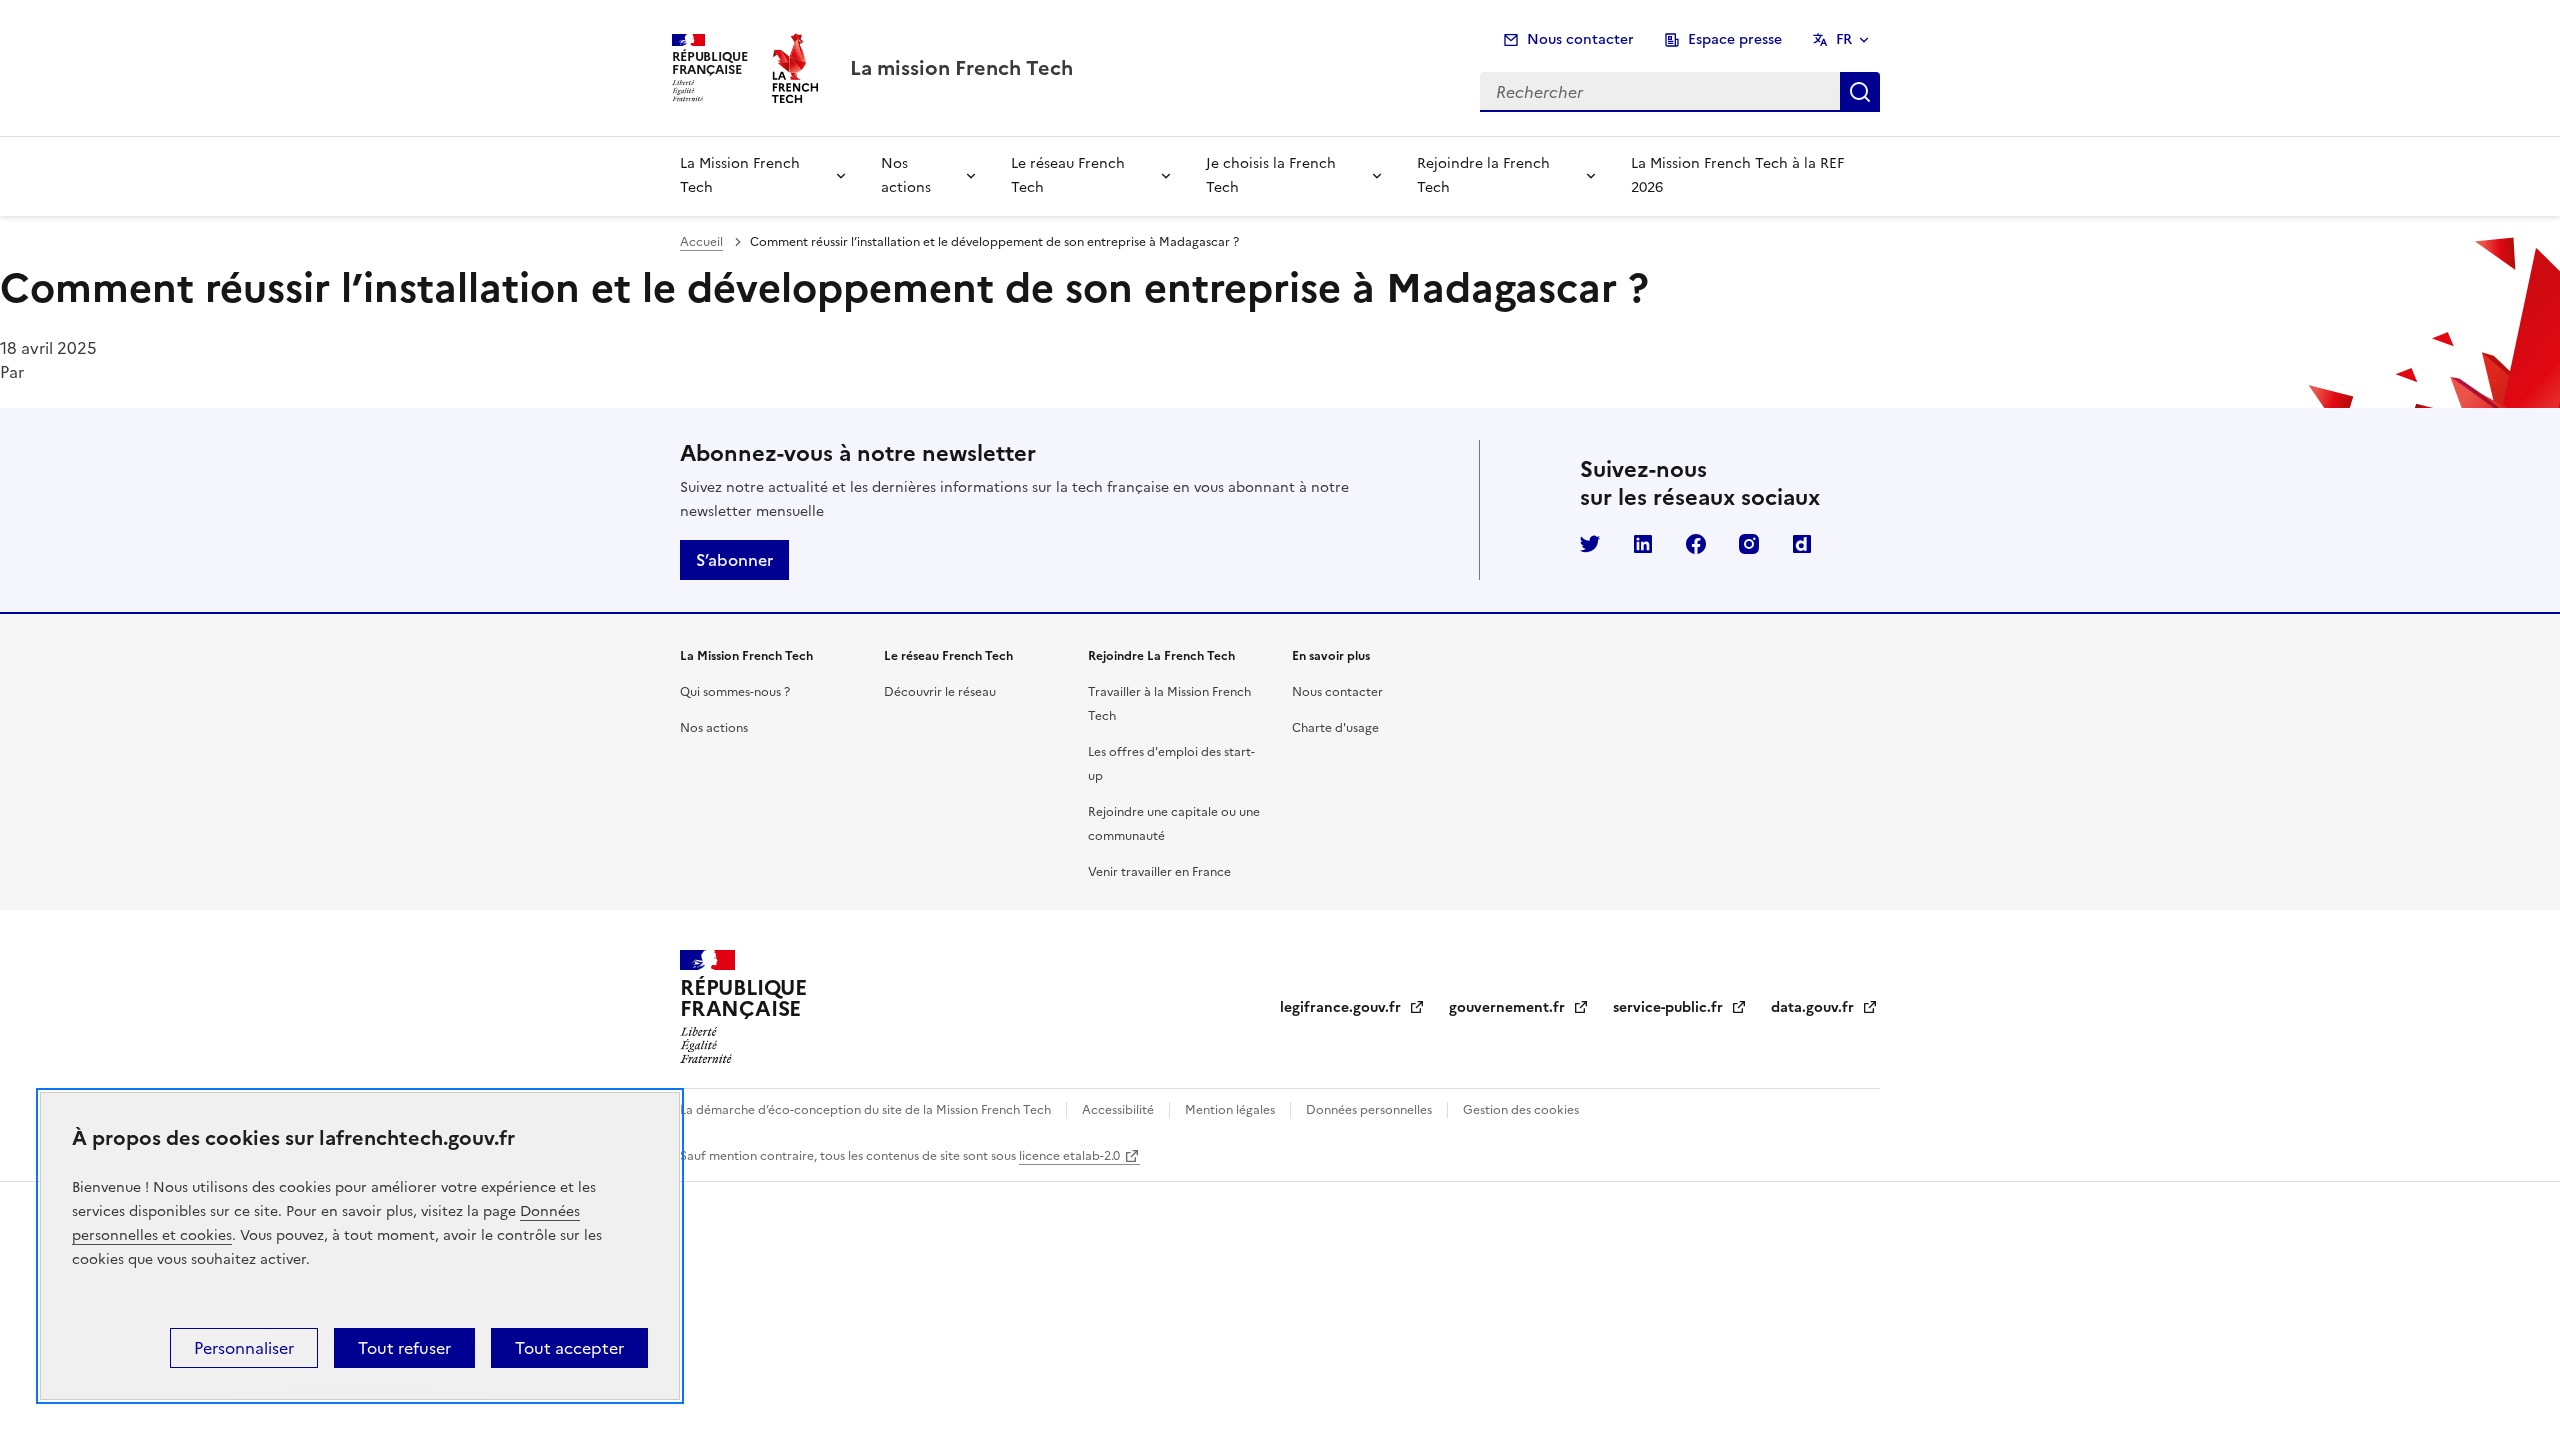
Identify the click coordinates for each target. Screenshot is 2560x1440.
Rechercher (1860, 92)
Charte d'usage (1335, 728)
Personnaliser (244, 1348)
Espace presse (1735, 39)
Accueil (701, 242)
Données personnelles (1369, 1110)
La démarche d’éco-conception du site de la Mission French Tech (867, 1110)
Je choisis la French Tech (1271, 175)
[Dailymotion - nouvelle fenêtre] (1802, 544)
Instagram (1749, 544)
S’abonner (734, 560)
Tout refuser (404, 1348)
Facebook (1696, 544)
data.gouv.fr (1824, 1007)
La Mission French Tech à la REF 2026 (1737, 175)
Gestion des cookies (1519, 1110)
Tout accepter (569, 1348)
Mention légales (1230, 1110)
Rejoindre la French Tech (1483, 175)
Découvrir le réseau (940, 692)
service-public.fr (1680, 1007)
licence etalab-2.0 (1069, 1156)
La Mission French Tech (740, 175)
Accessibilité (1118, 1110)
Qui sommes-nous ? (735, 692)
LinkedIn (1643, 544)
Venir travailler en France (1159, 872)
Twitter (1590, 544)
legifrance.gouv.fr (1352, 1007)
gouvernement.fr (1519, 1007)
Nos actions (906, 175)
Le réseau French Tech (1068, 175)
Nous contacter (1580, 39)
